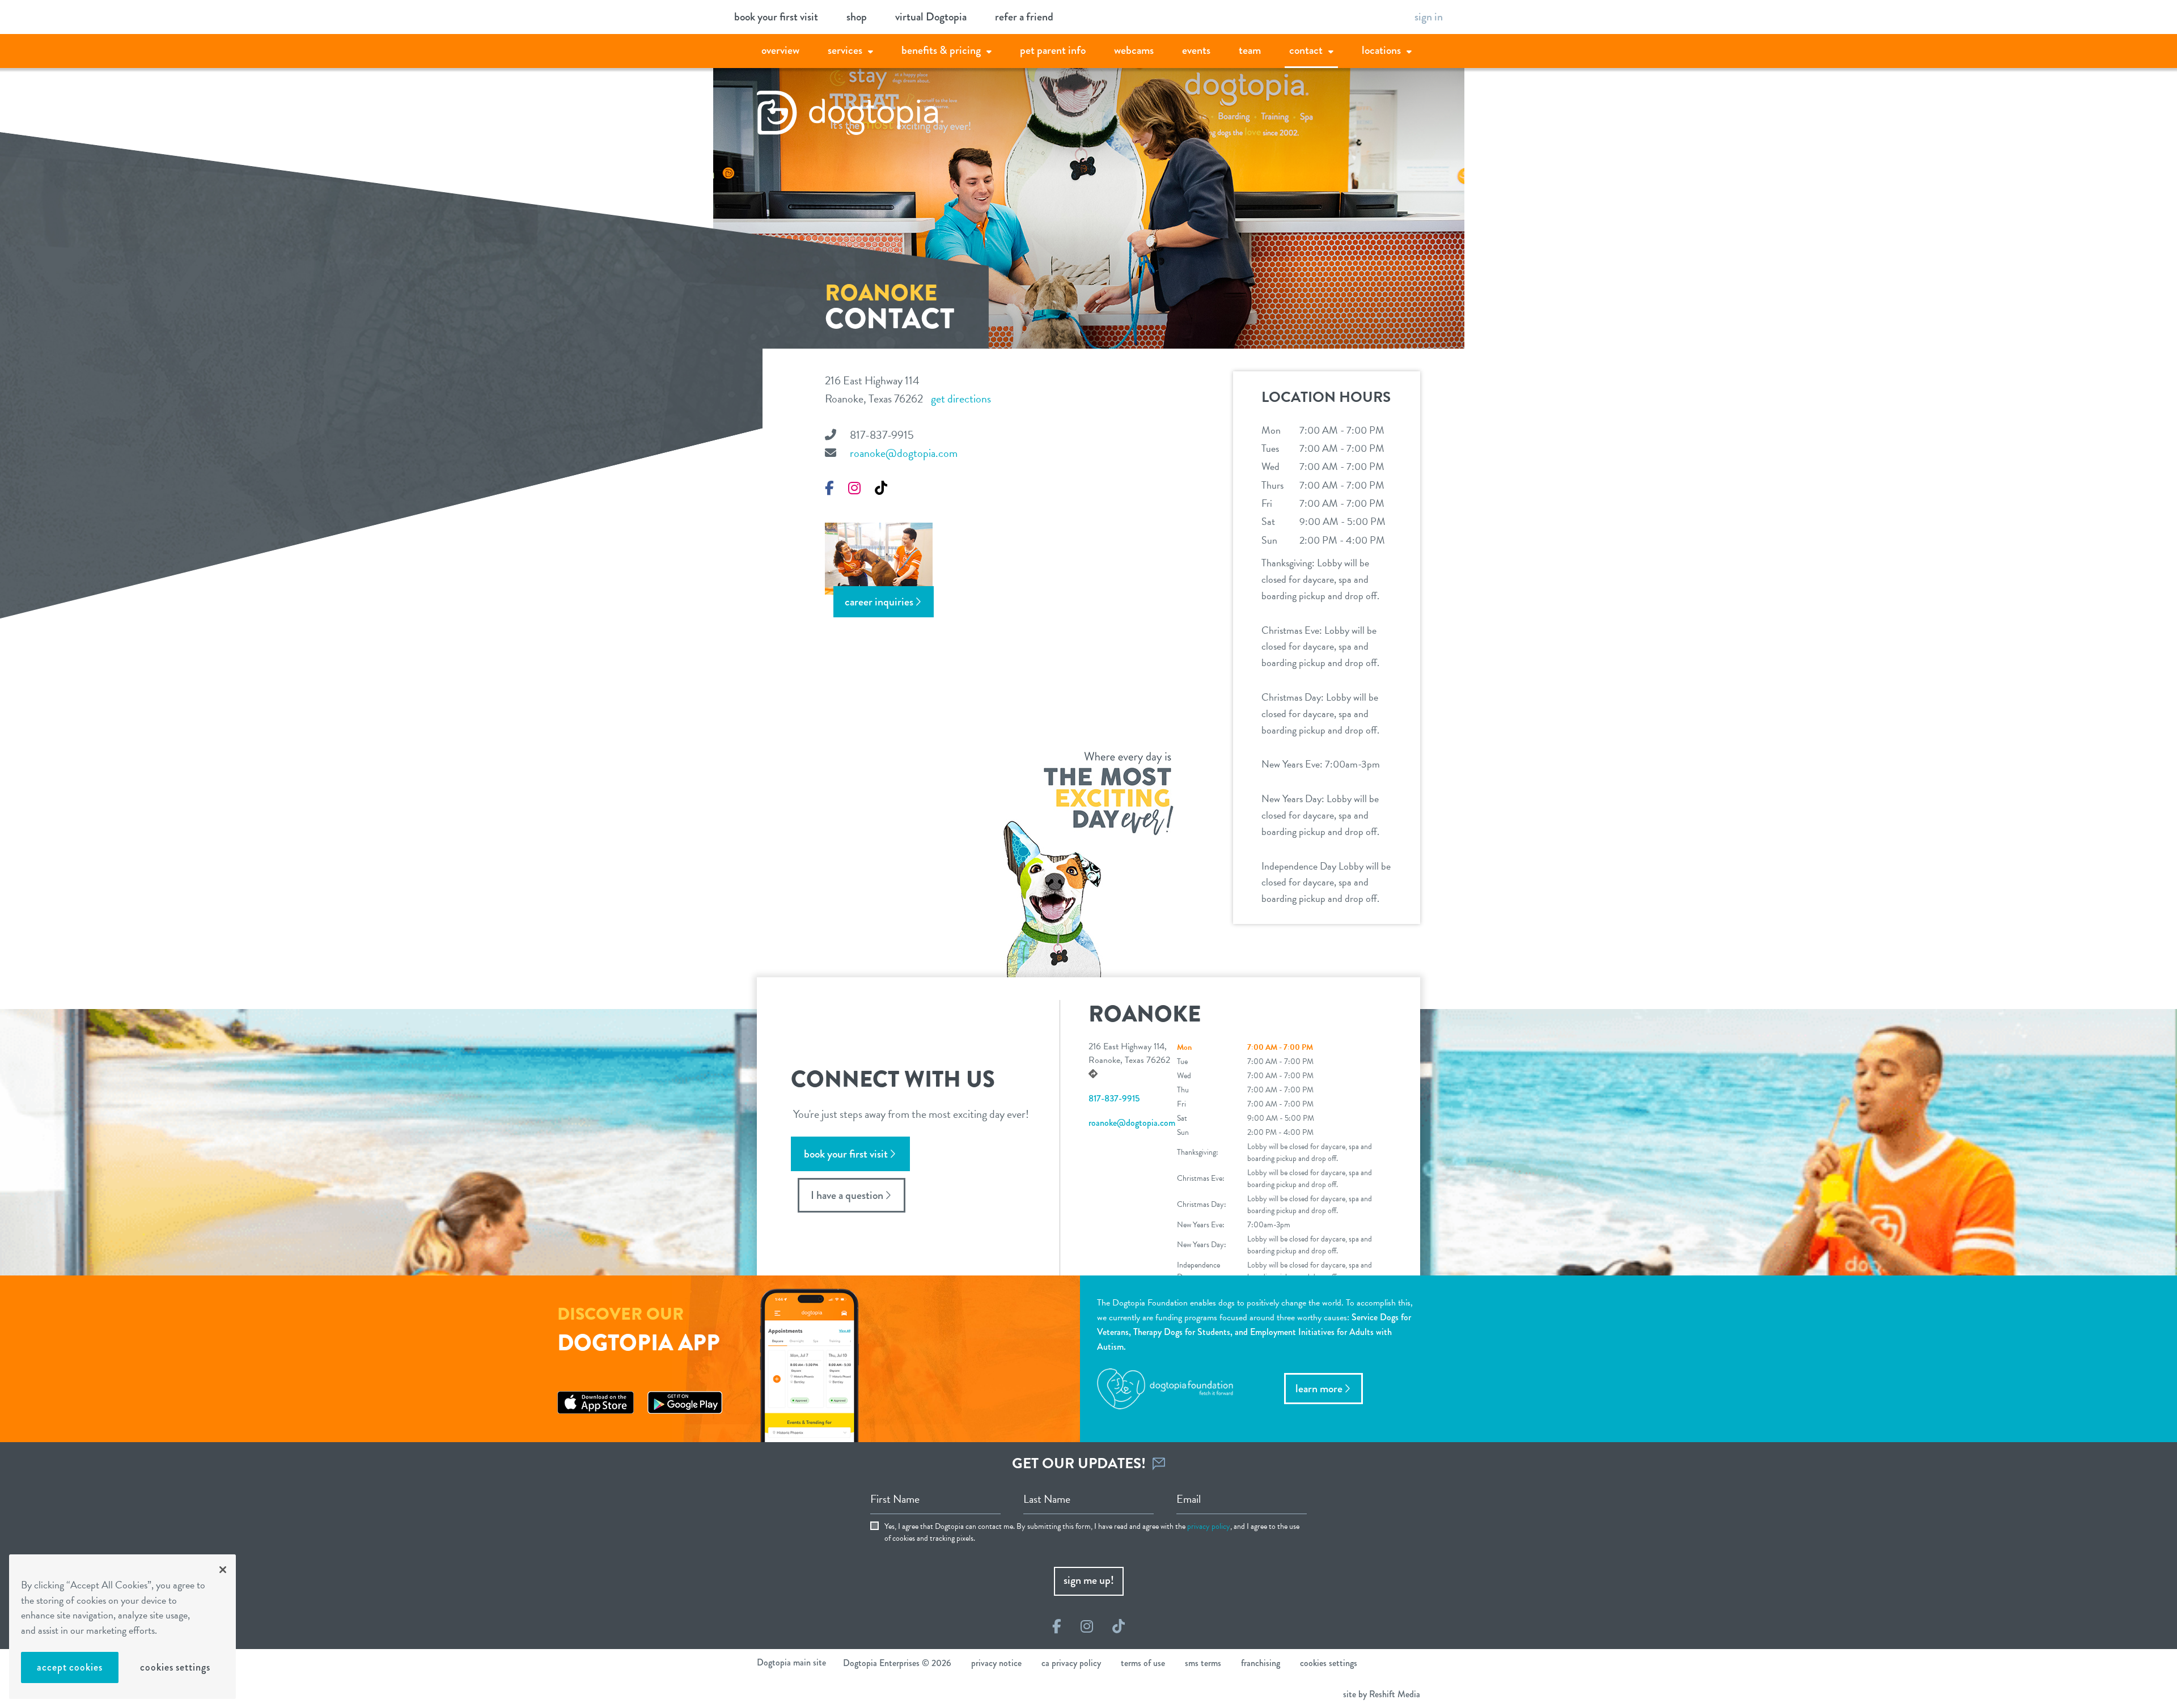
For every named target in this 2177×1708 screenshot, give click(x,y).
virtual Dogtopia (931, 17)
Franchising (1261, 1663)
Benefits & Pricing (941, 50)
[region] (122, 1627)
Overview (780, 50)
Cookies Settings (175, 1667)
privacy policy (1209, 1526)
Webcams (1134, 50)
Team (1250, 50)
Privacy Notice (996, 1663)
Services (845, 50)
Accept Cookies (70, 1667)
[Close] (223, 1570)
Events (1196, 50)
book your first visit (776, 17)
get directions (961, 399)
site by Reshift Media (1382, 1694)
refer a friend (1024, 17)
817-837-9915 (882, 435)
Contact (1306, 50)
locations (1381, 50)
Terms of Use (1143, 1663)
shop (857, 17)
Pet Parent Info (1053, 50)
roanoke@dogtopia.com (904, 453)
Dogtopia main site (791, 1662)
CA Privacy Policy (1071, 1663)
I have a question (847, 1195)
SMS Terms (1203, 1663)
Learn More (1319, 1389)
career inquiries (879, 602)
